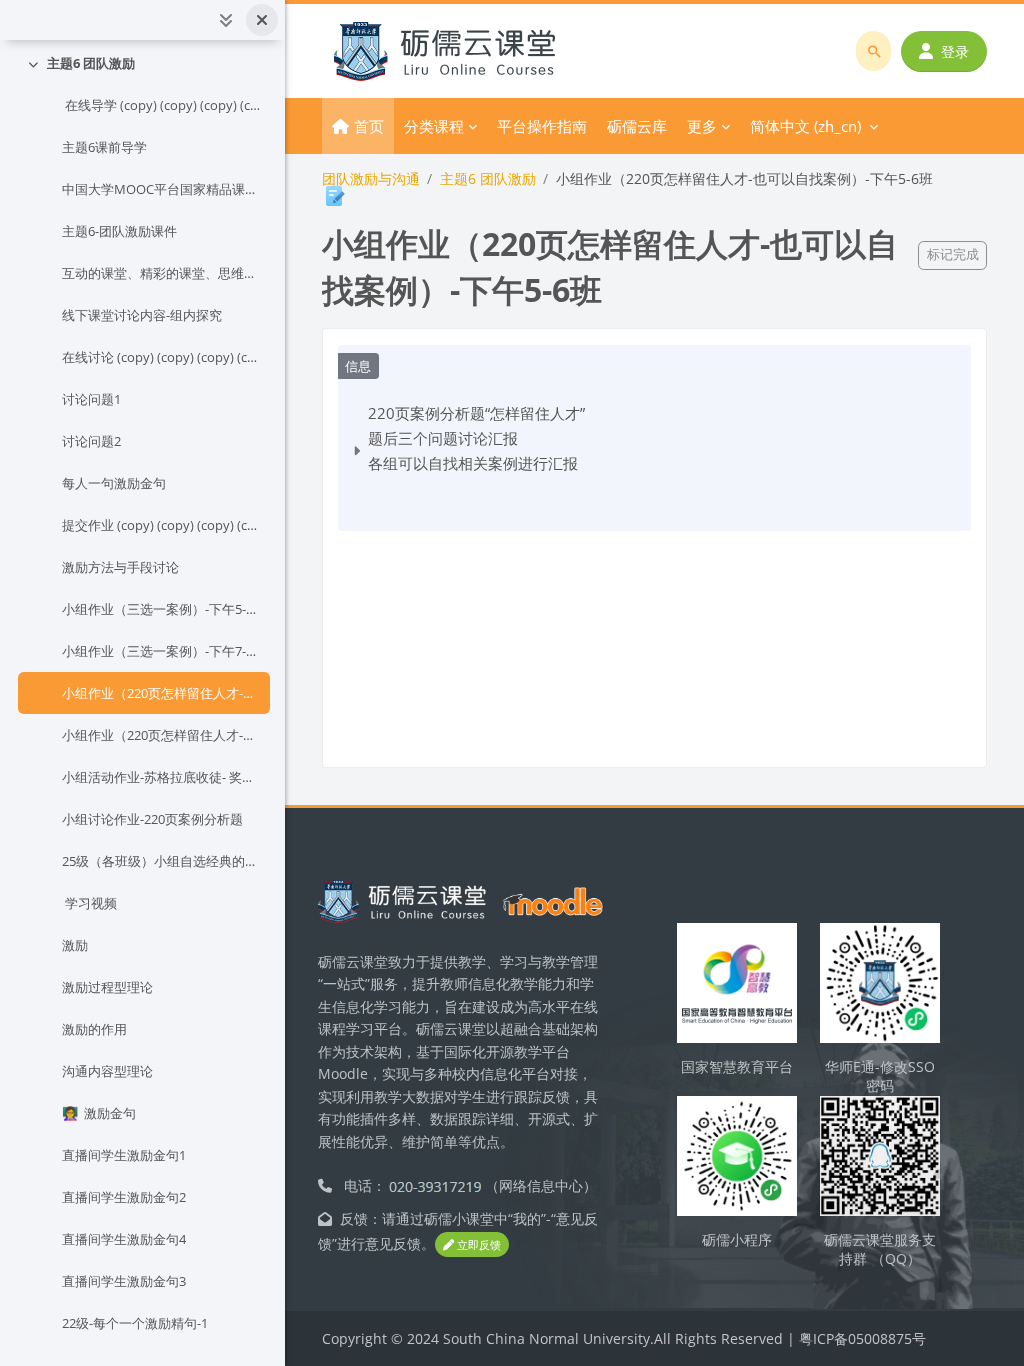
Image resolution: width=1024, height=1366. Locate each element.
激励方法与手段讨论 (120, 567)
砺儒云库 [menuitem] (637, 126)
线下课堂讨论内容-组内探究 (142, 315)
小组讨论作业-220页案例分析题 (152, 819)
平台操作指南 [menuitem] (542, 126)
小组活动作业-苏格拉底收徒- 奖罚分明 (162, 777)
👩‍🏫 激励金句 (99, 1113)
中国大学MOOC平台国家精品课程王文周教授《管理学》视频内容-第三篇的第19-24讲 (162, 189)
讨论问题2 (91, 441)
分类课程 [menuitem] (434, 126)
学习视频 (89, 903)
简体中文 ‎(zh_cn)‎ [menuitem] (805, 126)
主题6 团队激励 (91, 63)
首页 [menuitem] (369, 126)
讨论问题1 (91, 399)
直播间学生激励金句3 (124, 1281)
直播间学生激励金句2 (124, 1197)
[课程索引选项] (226, 20)
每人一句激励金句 (114, 483)
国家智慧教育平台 (737, 1066)
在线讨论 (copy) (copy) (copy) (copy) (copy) (162, 357)
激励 (75, 945)
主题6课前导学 (104, 147)
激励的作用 (94, 1029)
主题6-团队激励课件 (119, 231)
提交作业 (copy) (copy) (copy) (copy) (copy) (162, 525)
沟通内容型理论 (107, 1071)
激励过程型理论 (107, 987)
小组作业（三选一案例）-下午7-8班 (162, 651)
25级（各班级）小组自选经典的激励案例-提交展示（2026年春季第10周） (162, 861)
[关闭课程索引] (262, 20)
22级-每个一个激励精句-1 (135, 1323)
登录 (955, 51)
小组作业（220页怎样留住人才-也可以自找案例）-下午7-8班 (162, 735)
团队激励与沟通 (371, 178)
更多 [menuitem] (702, 126)
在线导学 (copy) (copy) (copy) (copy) (162, 105)
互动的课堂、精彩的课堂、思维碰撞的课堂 (162, 273)
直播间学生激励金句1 (124, 1155)
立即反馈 (477, 1244)
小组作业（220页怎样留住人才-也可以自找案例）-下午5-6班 (162, 693)
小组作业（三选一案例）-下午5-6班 (162, 609)
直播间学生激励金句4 (124, 1239)
